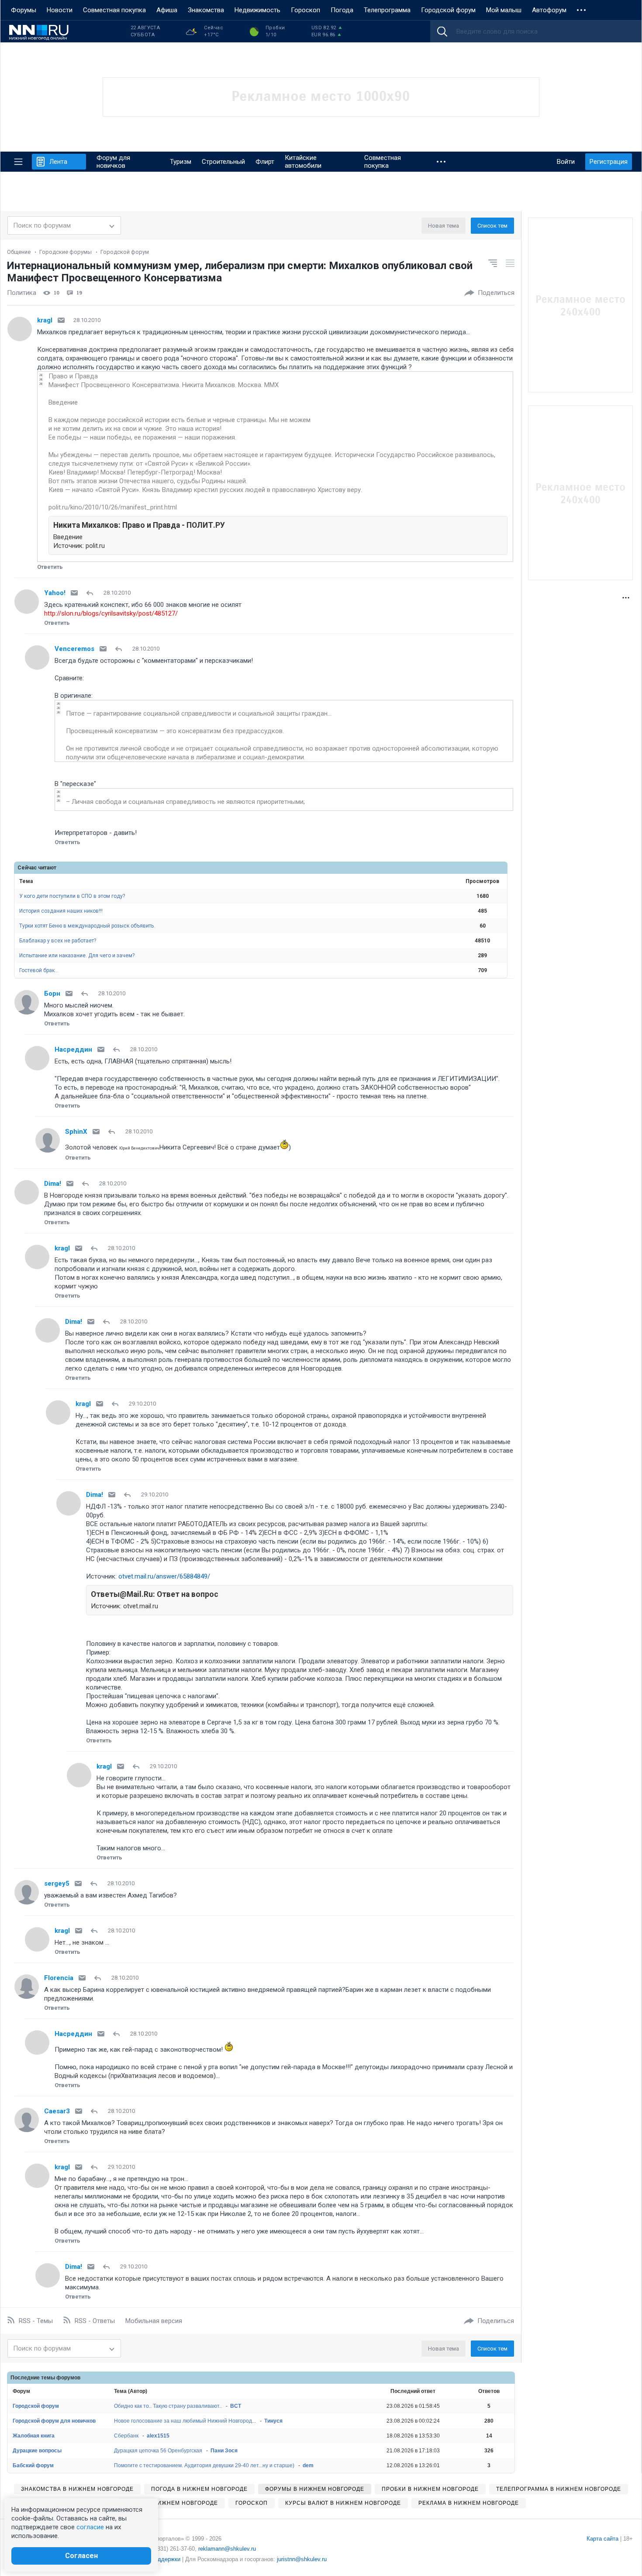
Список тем (492, 226)
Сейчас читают (37, 868)
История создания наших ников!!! (61, 911)
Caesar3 (57, 2111)
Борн (52, 994)
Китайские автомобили (303, 162)
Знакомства (206, 10)
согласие (90, 2527)
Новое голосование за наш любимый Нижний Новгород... (185, 2421)
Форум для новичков (113, 162)
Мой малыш (504, 10)
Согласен (81, 2556)
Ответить (50, 567)
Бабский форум (33, 2465)
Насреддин (73, 1049)
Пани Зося (224, 2451)
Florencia (59, 1978)
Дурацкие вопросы (37, 2451)
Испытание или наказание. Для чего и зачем (77, 956)
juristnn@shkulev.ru (302, 2559)
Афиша (167, 10)
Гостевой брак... (39, 970)
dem (308, 2465)
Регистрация (609, 162)
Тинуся (273, 2421)
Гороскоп (305, 10)
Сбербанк (126, 2436)
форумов (68, 2378)
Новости (60, 10)
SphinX (76, 1132)
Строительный (223, 162)
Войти (566, 162)
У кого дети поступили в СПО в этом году (72, 896)
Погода (342, 10)
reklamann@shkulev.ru (227, 2549)
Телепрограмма (387, 10)
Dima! (53, 1184)
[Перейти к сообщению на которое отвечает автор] (91, 593)
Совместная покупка (114, 10)
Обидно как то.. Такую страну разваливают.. (168, 2406)
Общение (19, 252)
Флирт (265, 162)
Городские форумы (66, 252)
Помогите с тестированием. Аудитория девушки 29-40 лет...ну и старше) (204, 2465)
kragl (45, 320)
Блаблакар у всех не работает (58, 941)
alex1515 (158, 2436)
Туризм (181, 162)
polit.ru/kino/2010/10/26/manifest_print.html (113, 507)
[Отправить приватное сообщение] (61, 320)
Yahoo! (55, 593)
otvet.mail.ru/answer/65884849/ (164, 1576)
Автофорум (549, 10)
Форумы (24, 10)
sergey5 (57, 1884)
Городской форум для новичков (54, 2421)
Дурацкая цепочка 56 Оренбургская (158, 2451)
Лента (58, 162)
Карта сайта (602, 2539)
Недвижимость (257, 10)
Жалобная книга (34, 2436)
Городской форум (448, 10)
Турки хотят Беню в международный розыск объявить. (87, 926)
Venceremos (74, 649)
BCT (236, 2406)
